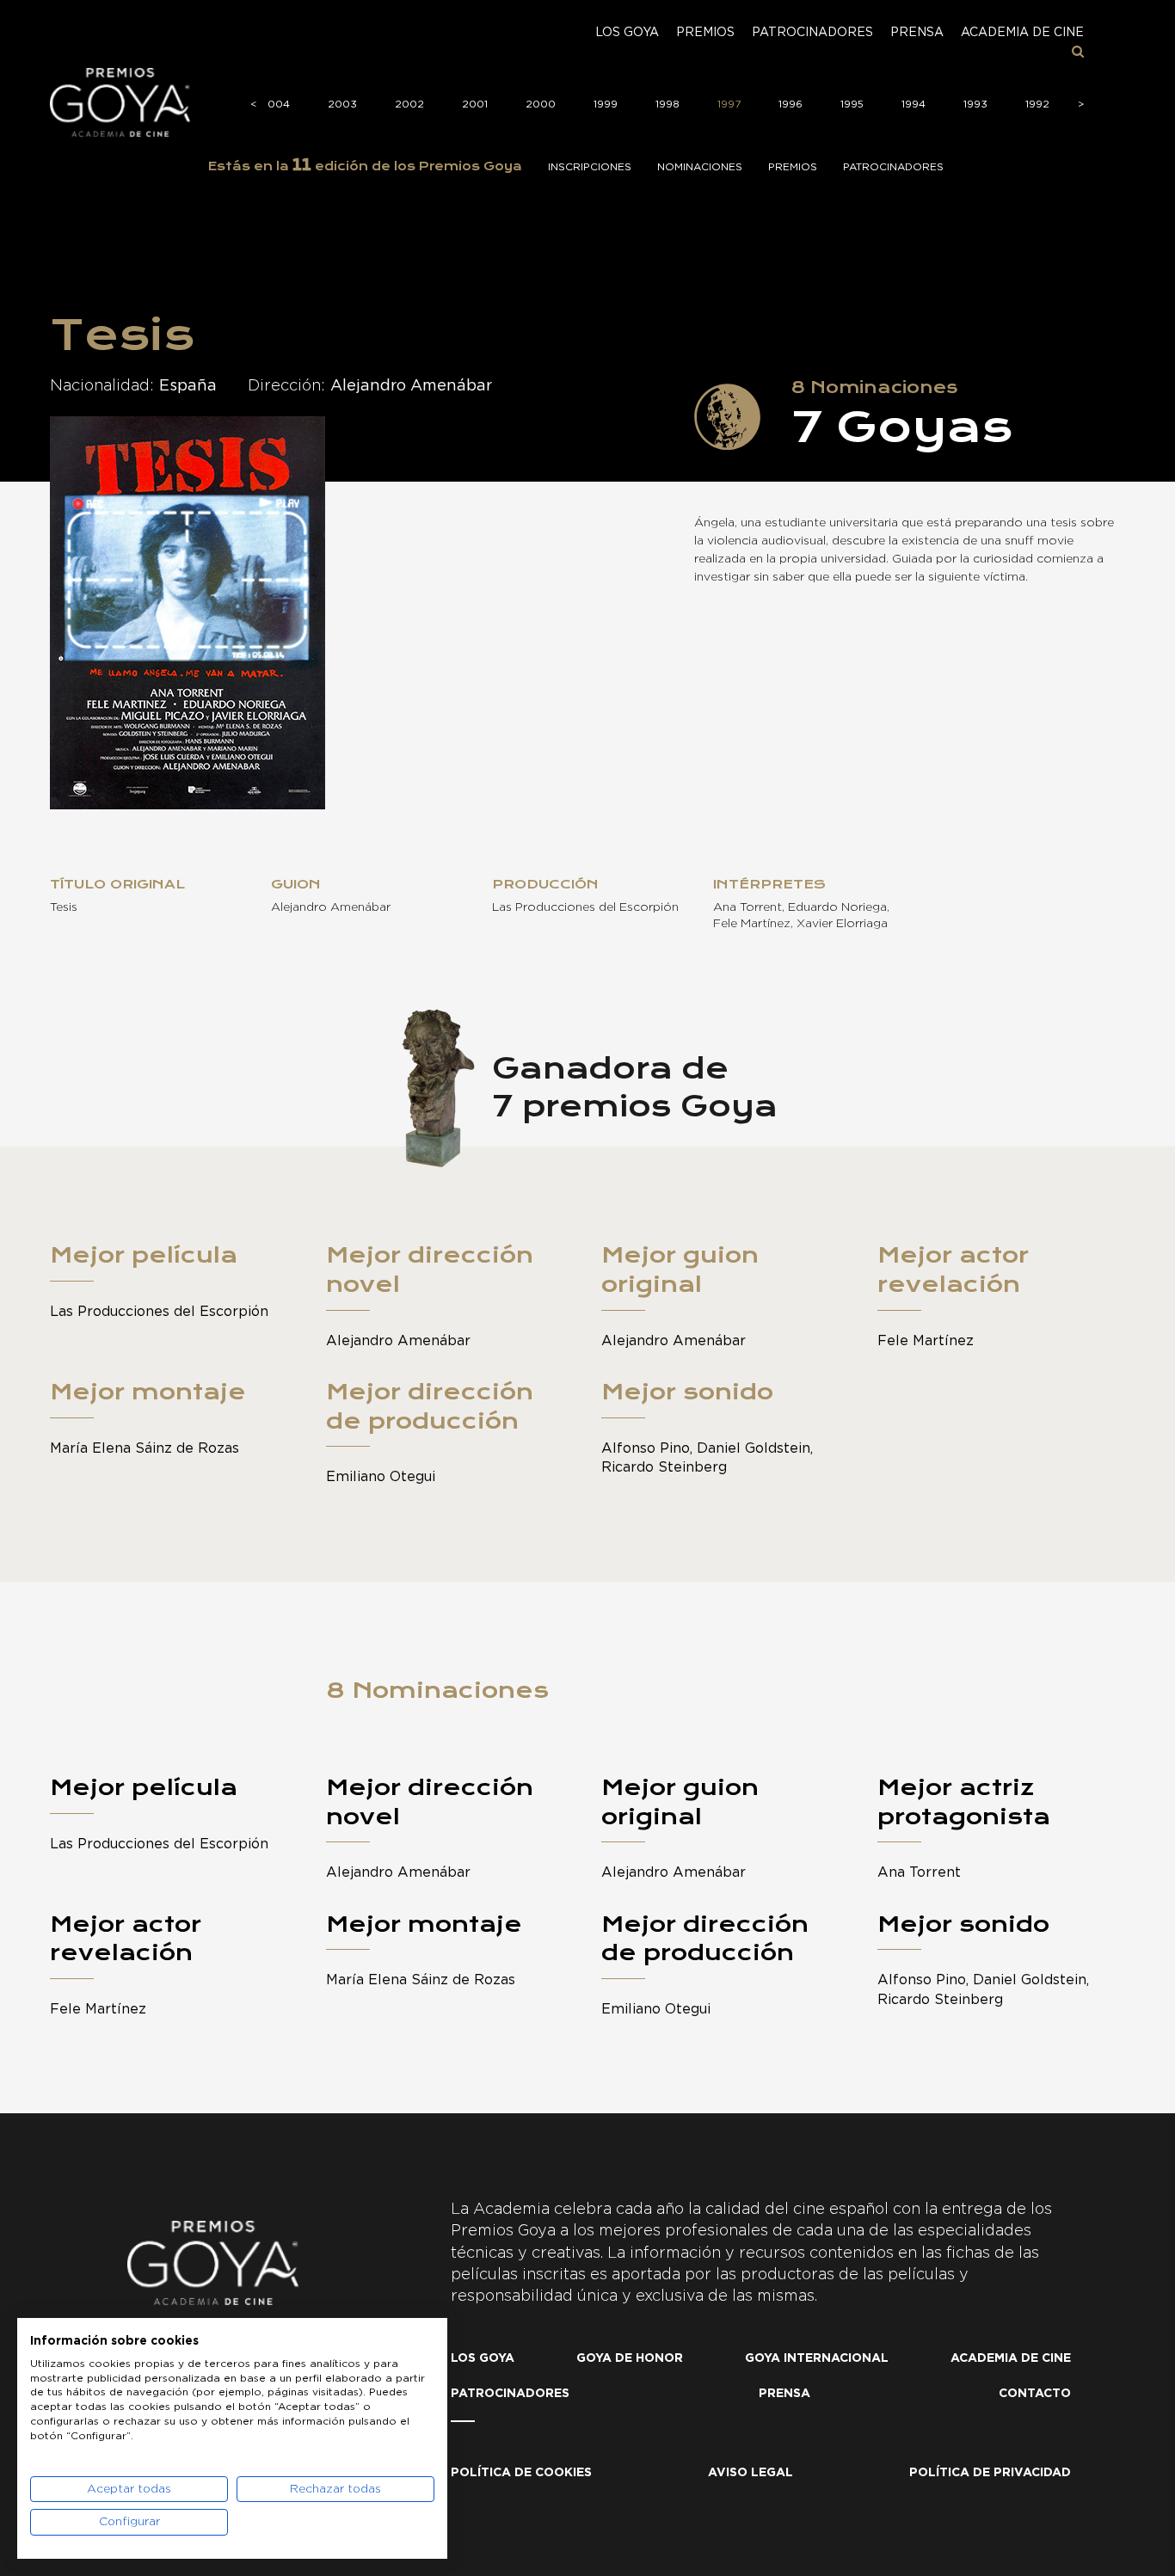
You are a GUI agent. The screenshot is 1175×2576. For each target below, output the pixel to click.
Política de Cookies (521, 2473)
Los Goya (627, 33)
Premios (705, 33)
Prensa (917, 33)
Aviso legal (751, 2473)
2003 (342, 104)
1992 (1037, 104)
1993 (975, 104)
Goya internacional (817, 2358)
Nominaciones (700, 167)
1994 (914, 104)
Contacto (1035, 2394)
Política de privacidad (990, 2473)
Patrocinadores (812, 33)
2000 (541, 104)
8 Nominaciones (437, 1690)
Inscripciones (590, 167)
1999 (606, 104)
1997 (729, 104)
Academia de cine (1022, 33)
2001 (475, 104)
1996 (791, 104)
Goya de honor (630, 2358)
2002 (409, 104)
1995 (852, 104)
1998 (667, 104)
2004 (275, 104)
